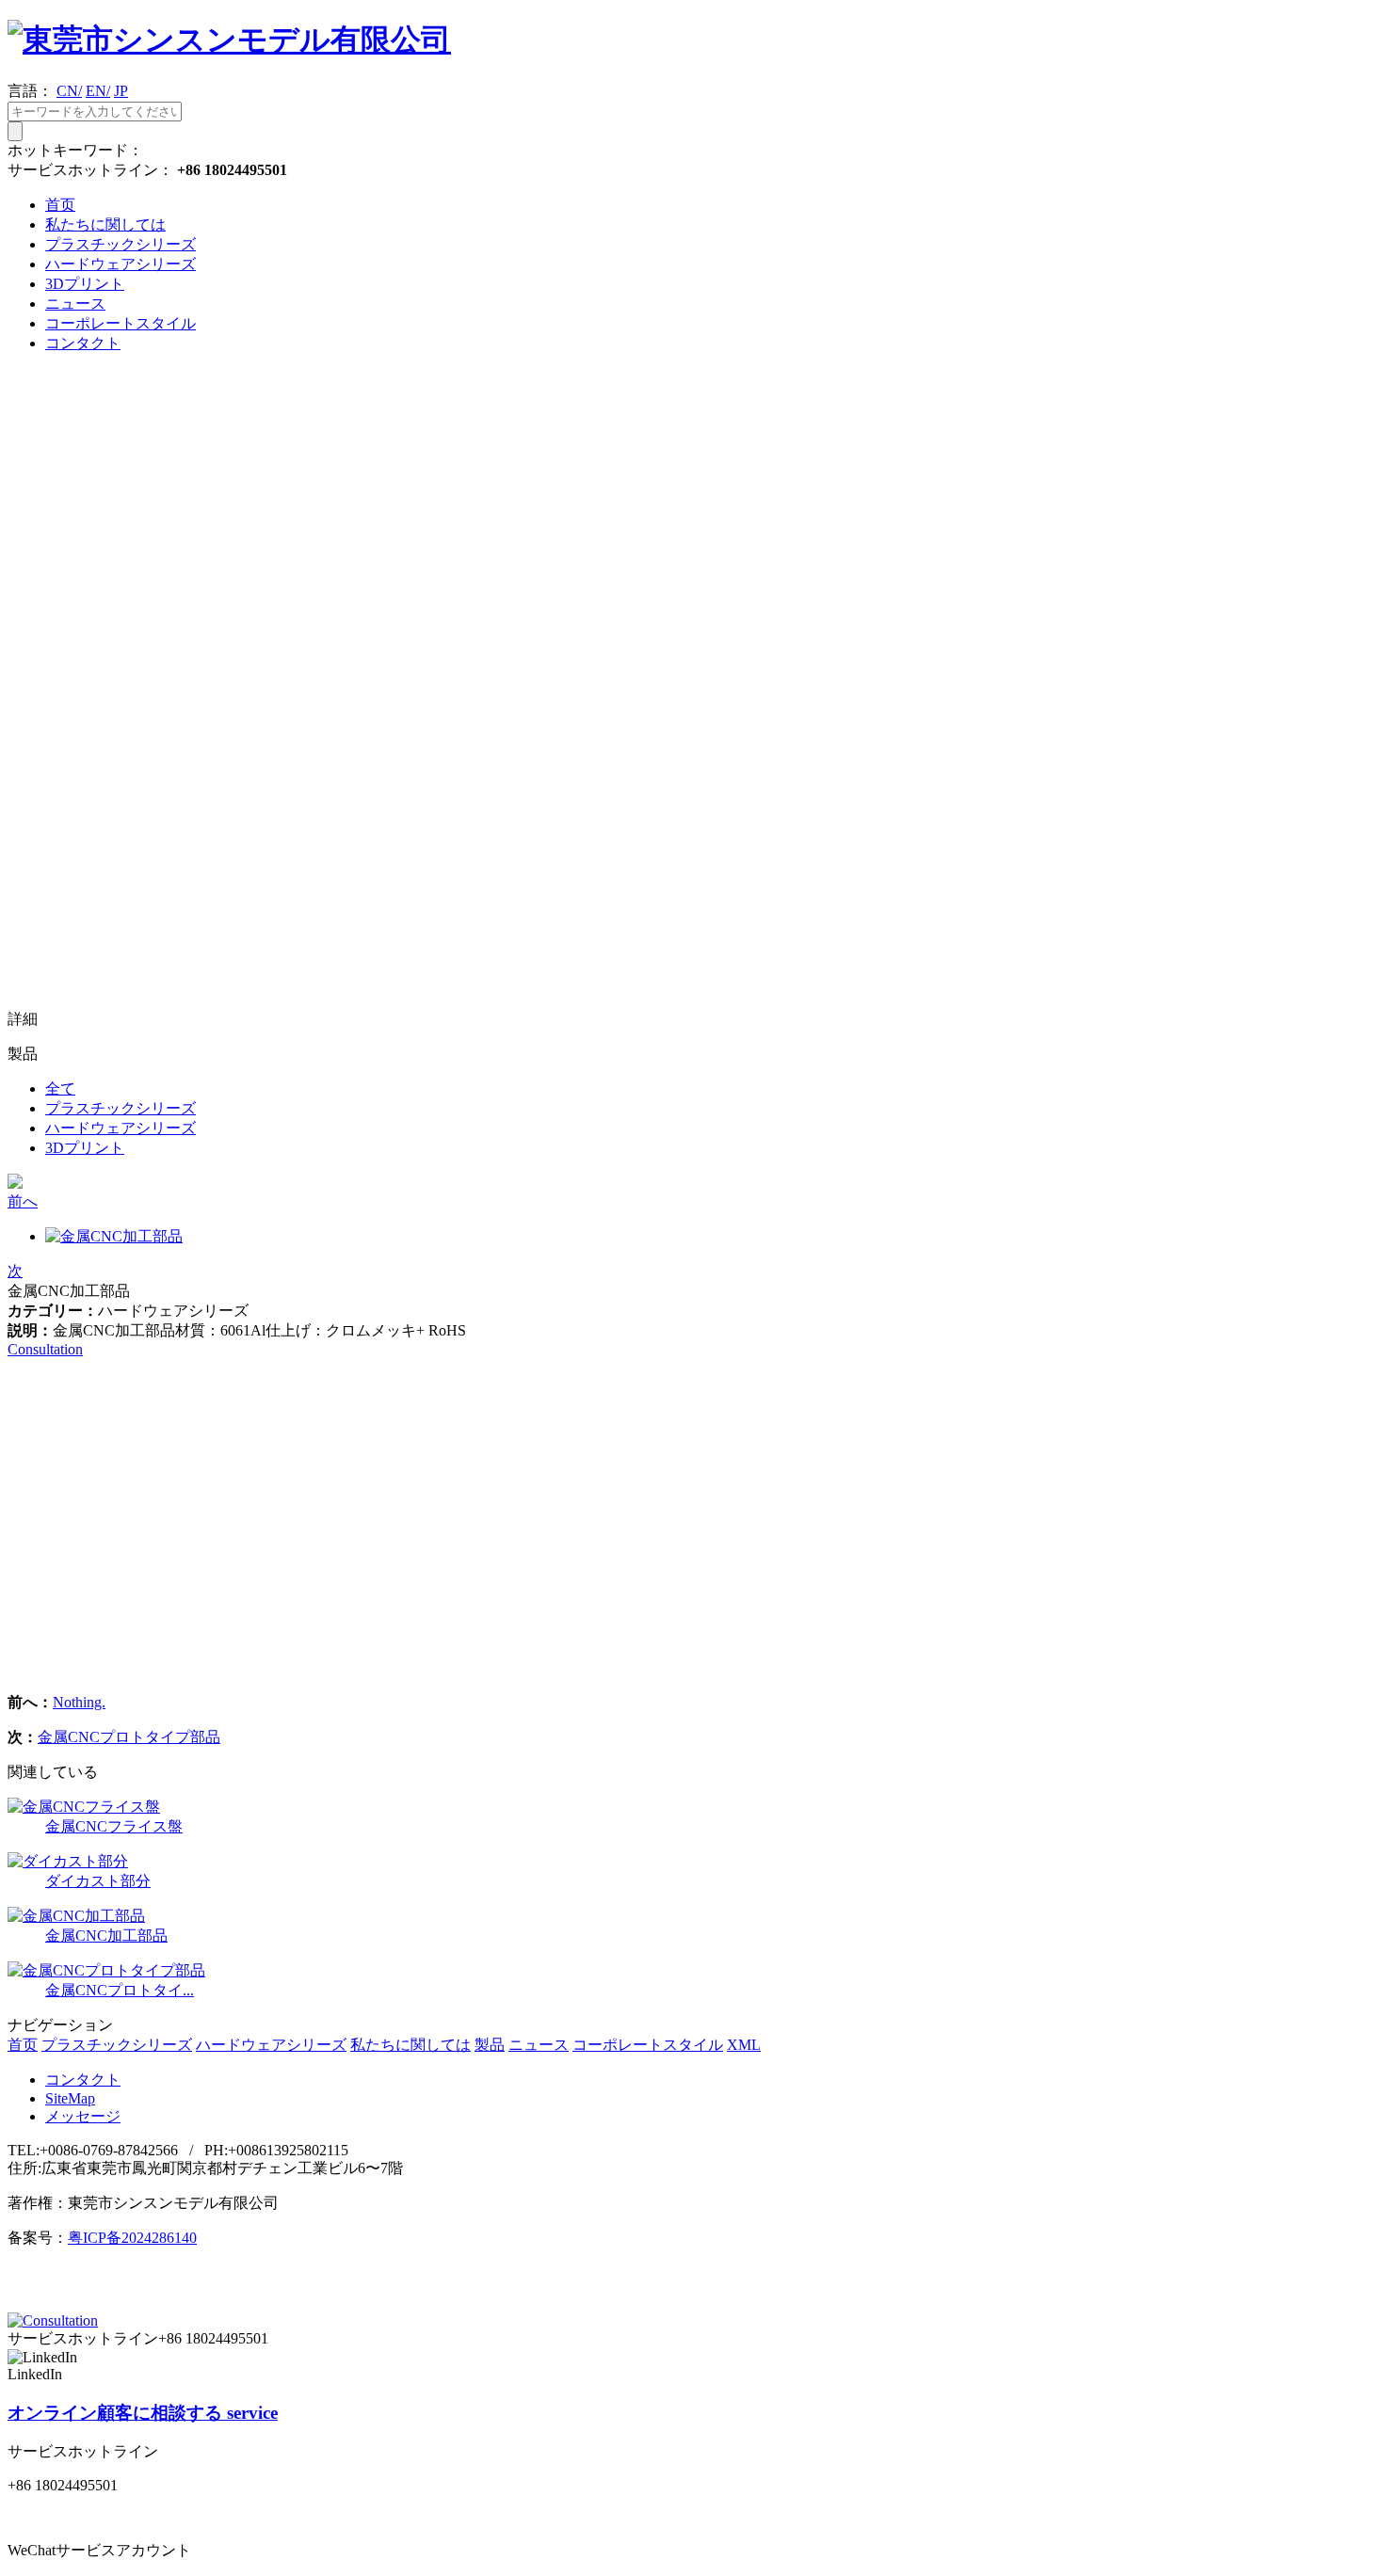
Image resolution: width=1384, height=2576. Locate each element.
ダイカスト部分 (98, 1881)
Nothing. (79, 1702)
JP (121, 91)
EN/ (98, 91)
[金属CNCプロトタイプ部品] (106, 1970)
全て (60, 1088)
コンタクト (83, 343)
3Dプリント (85, 284)
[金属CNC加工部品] (76, 1916)
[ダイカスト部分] (68, 1861)
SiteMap (70, 2098)
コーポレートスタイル (121, 323)
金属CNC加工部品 (106, 1936)
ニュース (75, 304)
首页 (60, 205)
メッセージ (83, 2116)
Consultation (45, 1349)
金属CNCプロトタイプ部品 (129, 1737)
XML (744, 2045)
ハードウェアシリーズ (121, 264)
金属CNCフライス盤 (114, 1826)
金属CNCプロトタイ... (120, 1990)
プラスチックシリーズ (121, 244)
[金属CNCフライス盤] (84, 1807)
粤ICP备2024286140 (132, 2238)
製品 (490, 2045)
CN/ (69, 91)
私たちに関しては (105, 224)
